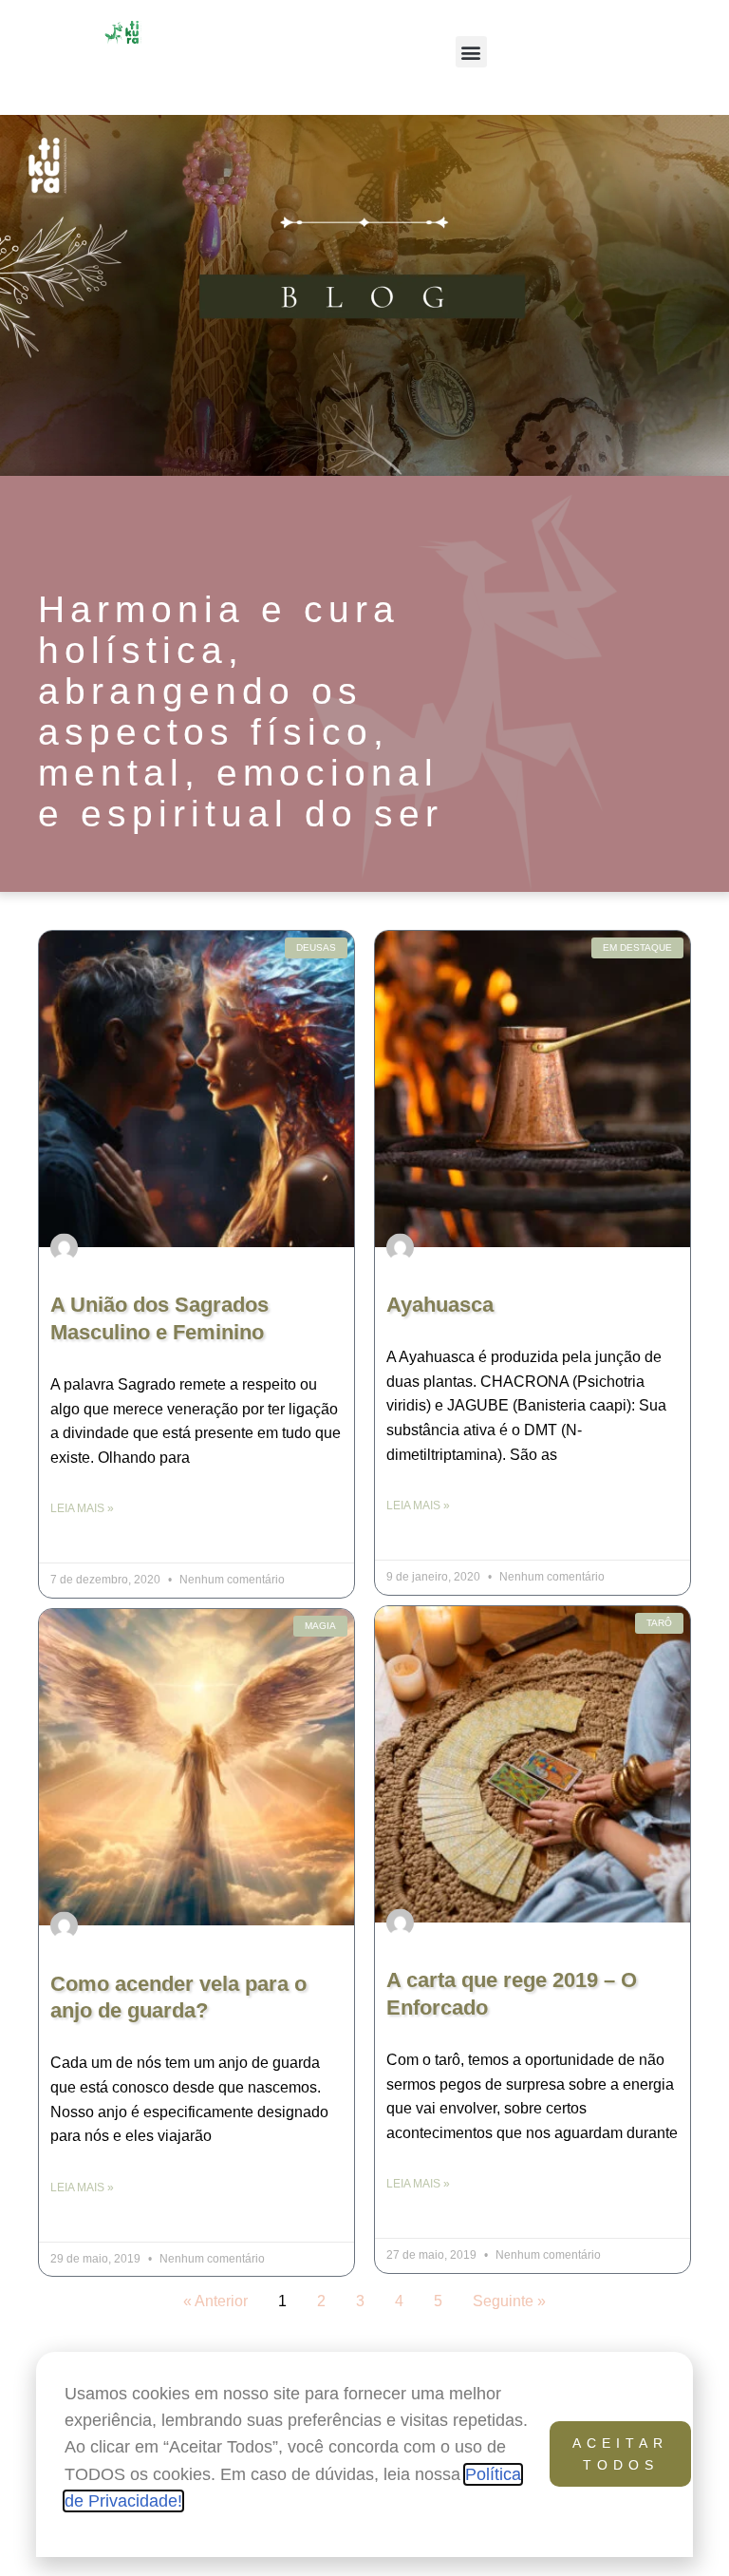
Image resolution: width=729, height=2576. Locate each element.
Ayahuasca (440, 1305)
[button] (471, 52)
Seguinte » (509, 2301)
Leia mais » (82, 1508)
